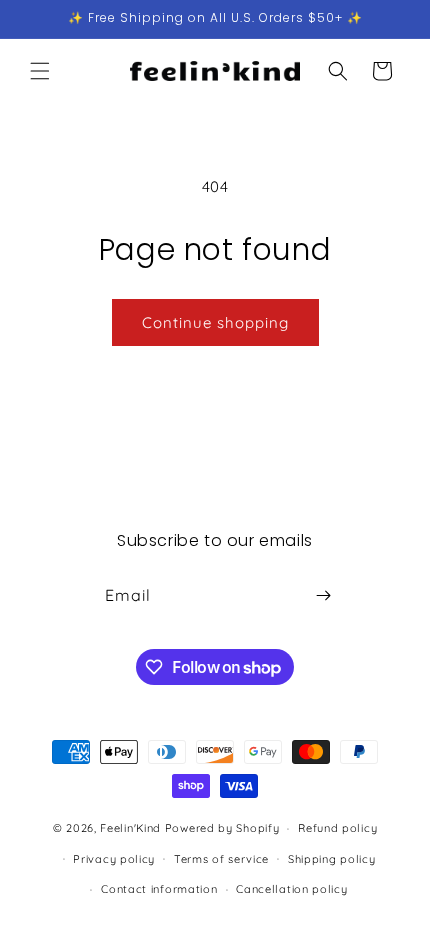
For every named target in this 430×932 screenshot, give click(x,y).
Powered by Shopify (222, 828)
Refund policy (337, 828)
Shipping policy (332, 859)
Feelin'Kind (130, 828)
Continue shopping (215, 322)
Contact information (159, 889)
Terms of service (221, 859)
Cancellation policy (291, 889)
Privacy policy (114, 859)
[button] (40, 71)
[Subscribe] (323, 595)
